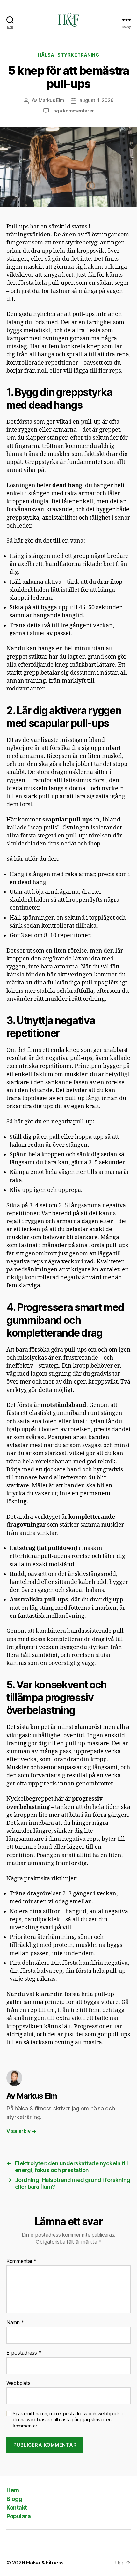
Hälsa (46, 55)
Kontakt (17, 2507)
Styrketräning (78, 55)
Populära (18, 2516)
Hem (13, 2490)
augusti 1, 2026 (96, 100)
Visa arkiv (21, 2131)
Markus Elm (51, 100)
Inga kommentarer (73, 111)
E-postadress (24, 2353)
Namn (15, 2323)
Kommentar (22, 2261)
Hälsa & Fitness (45, 2563)
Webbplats (18, 2383)
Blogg (14, 2499)
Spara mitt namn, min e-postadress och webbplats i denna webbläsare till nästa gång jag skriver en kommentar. (68, 2420)
